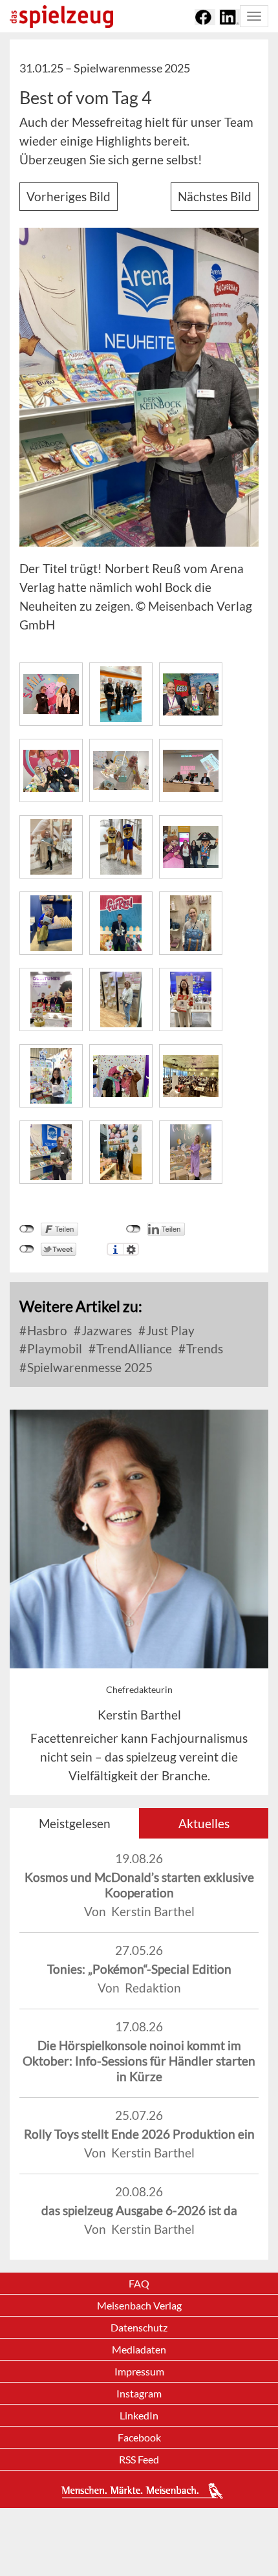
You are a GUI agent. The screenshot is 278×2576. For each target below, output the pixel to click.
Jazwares (105, 1330)
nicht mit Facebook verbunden (27, 1229)
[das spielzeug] (61, 16)
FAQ (139, 2283)
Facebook (139, 2437)
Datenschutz (139, 2327)
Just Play (169, 1330)
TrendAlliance (133, 1348)
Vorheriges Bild (69, 196)
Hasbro (46, 1330)
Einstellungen (131, 1249)
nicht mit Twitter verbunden (27, 1249)
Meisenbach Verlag (139, 2305)
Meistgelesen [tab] (75, 1823)
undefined (134, 1229)
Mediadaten (139, 2349)
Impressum (139, 2371)
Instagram (139, 2393)
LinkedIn (139, 2415)
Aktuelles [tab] (204, 1823)
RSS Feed (139, 2459)
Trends (203, 1348)
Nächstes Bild (215, 196)
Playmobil (53, 1348)
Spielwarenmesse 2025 (89, 1367)
